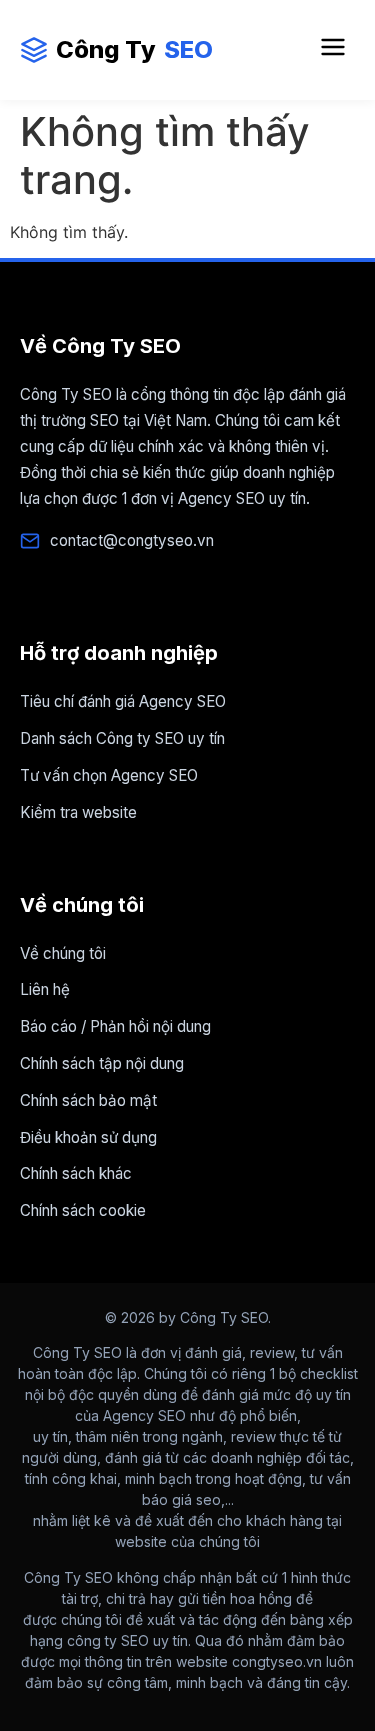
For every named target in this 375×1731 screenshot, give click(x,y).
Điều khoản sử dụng (88, 1137)
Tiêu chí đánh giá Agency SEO (123, 701)
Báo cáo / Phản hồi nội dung (115, 1026)
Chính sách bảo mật (88, 1100)
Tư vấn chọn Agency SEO (109, 775)
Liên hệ (45, 989)
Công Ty (134, 49)
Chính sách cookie (83, 1210)
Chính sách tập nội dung (102, 1063)
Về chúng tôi (63, 953)
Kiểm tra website (78, 812)
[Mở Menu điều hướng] (333, 50)
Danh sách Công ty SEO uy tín (122, 738)
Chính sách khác (76, 1173)
